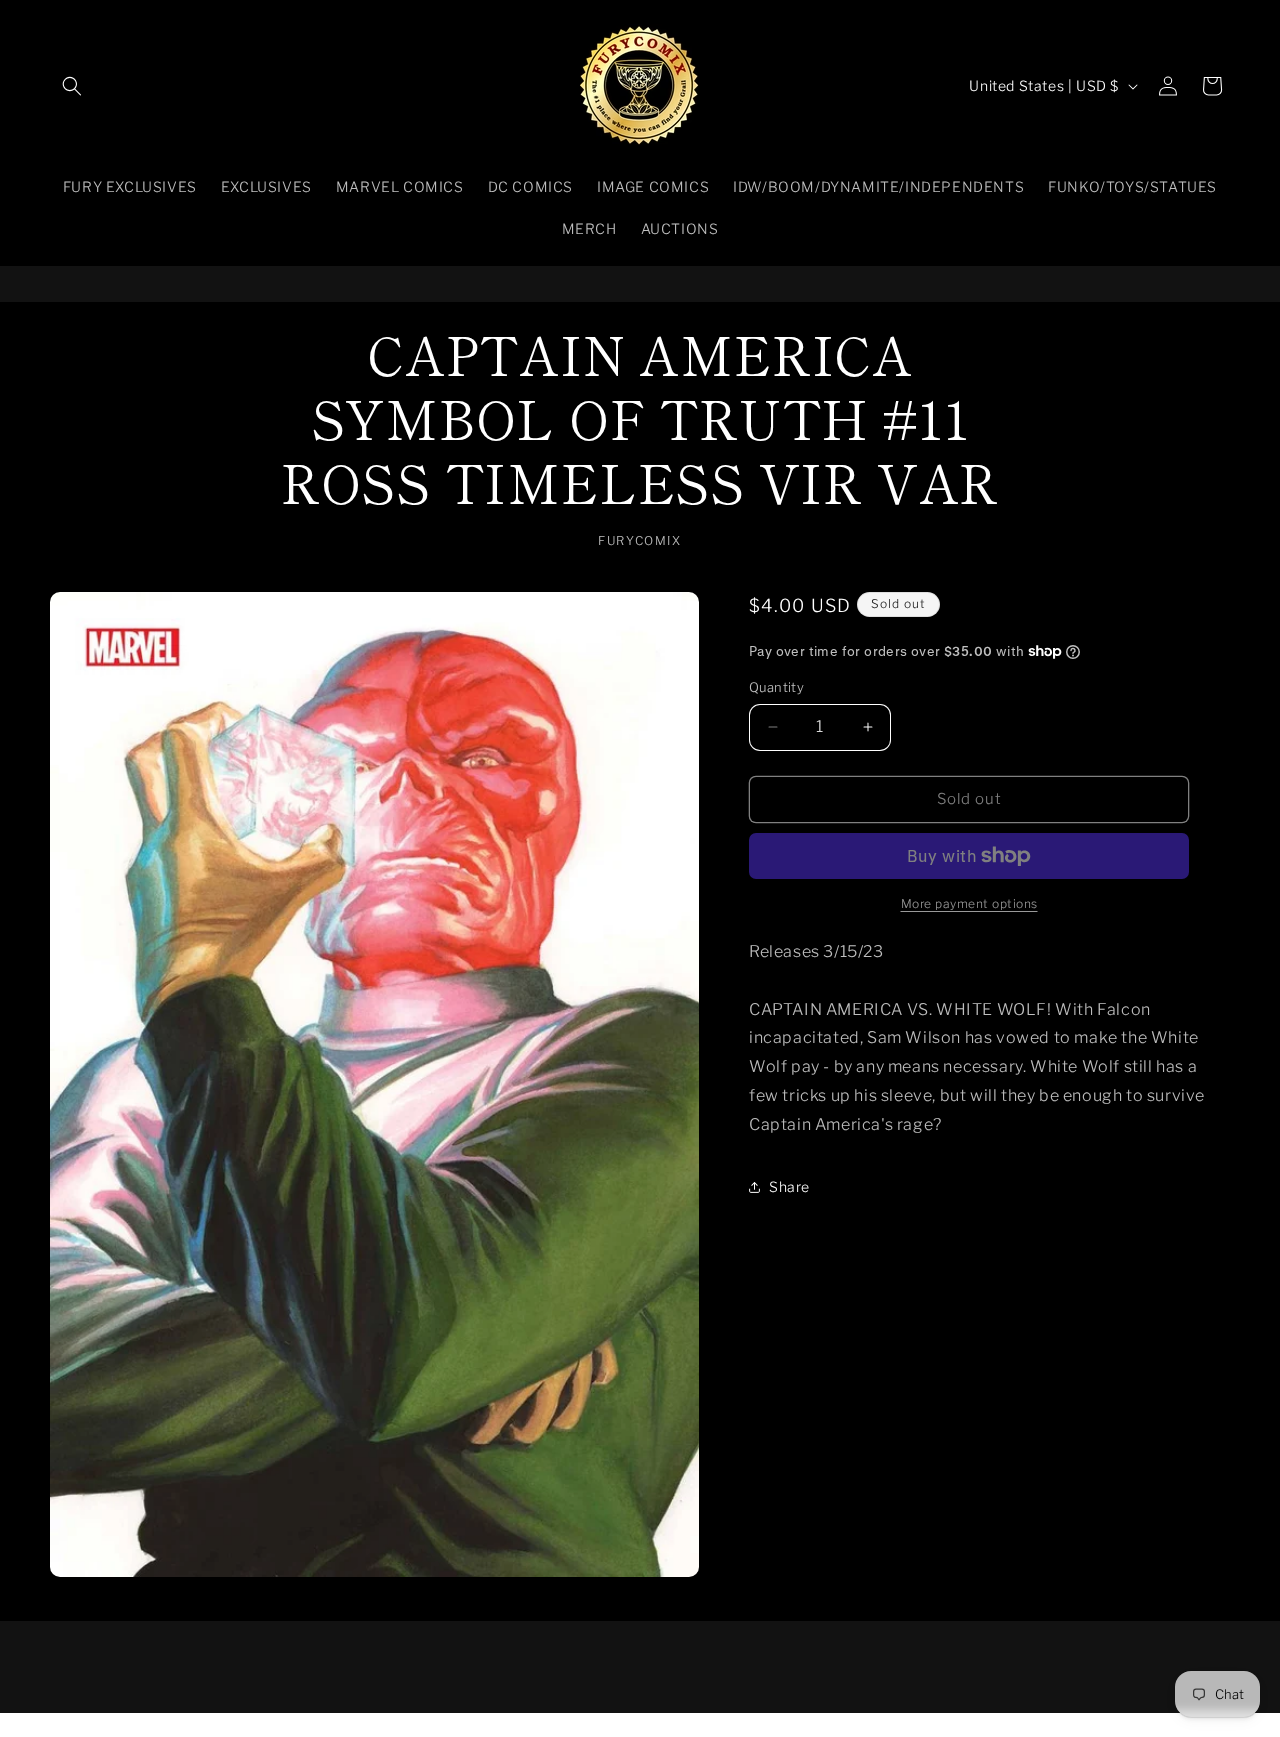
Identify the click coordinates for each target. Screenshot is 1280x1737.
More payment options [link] (969, 903)
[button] (72, 86)
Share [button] (789, 1186)
